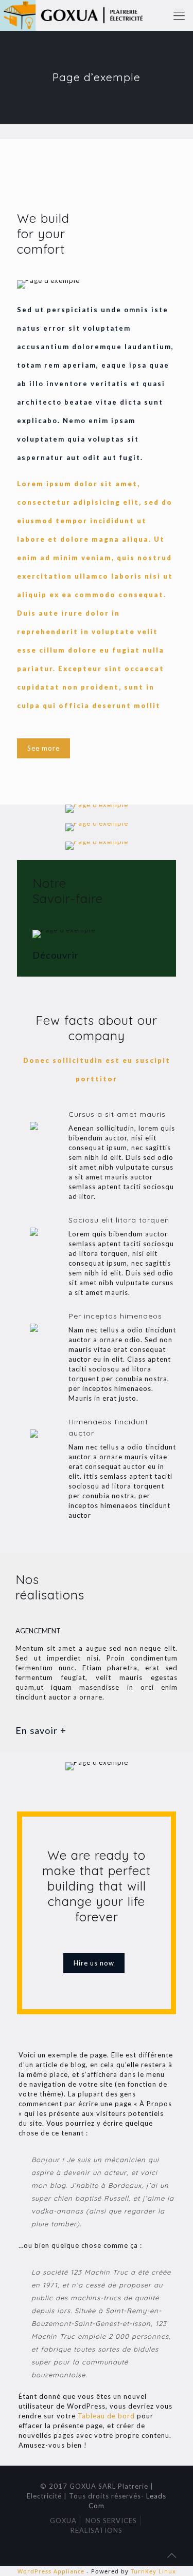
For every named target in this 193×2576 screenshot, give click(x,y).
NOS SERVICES (111, 2521)
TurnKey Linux (153, 2571)
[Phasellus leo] (97, 846)
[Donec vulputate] (97, 827)
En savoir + (41, 1730)
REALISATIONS (97, 2530)
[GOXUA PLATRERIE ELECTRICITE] (79, 15)
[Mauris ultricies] (97, 809)
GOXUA (63, 2521)
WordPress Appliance (51, 2571)
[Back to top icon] (172, 2555)
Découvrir (56, 955)
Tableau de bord (106, 2416)
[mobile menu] (179, 15)
